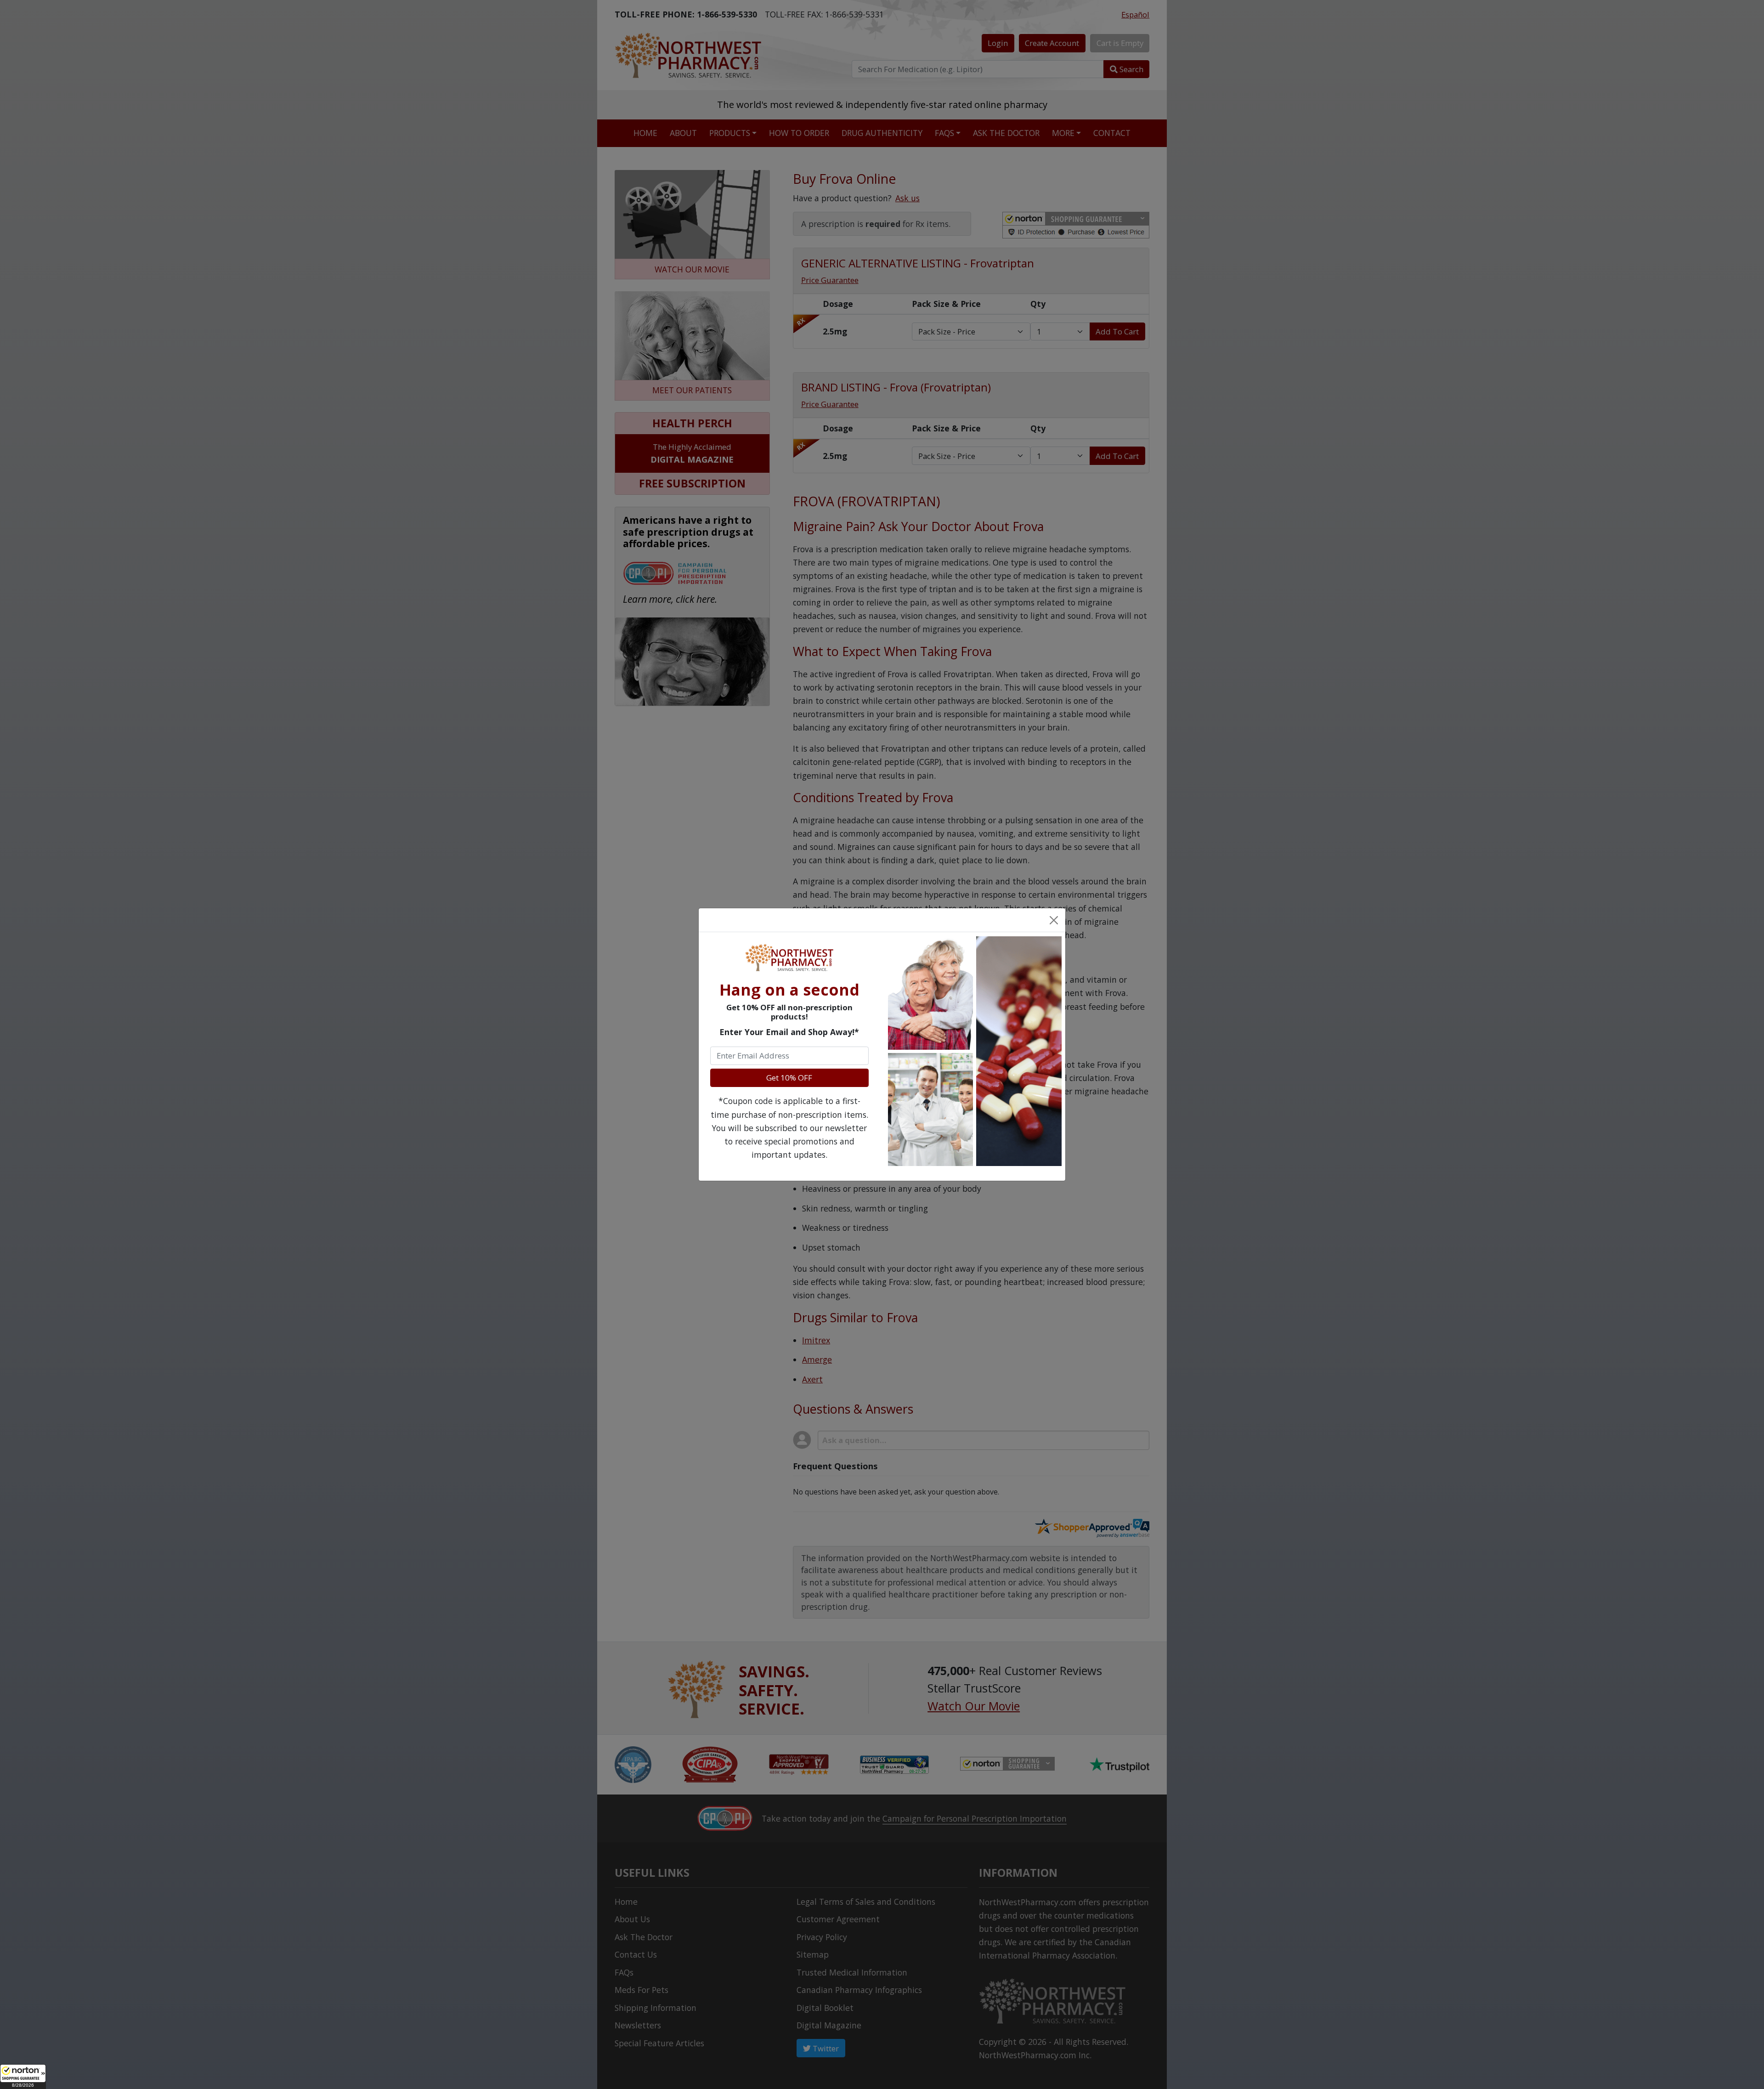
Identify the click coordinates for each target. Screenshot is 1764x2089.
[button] (23, 2077)
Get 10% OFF (789, 1078)
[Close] (1053, 920)
